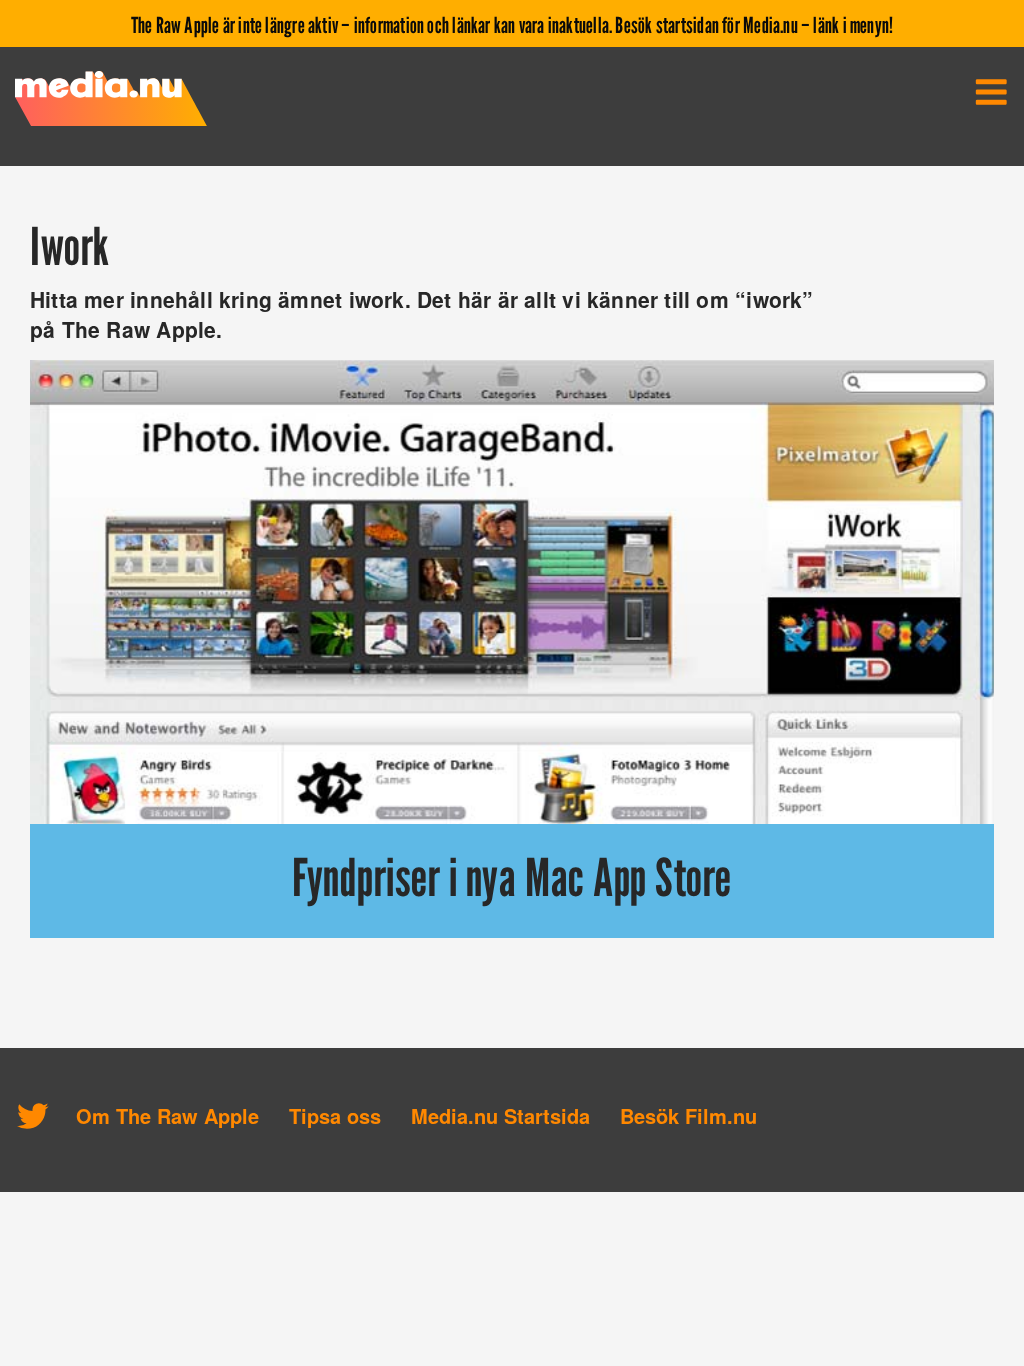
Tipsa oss (335, 1115)
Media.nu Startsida (500, 1115)
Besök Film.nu (688, 1115)
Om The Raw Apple (167, 1115)
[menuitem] (991, 92)
